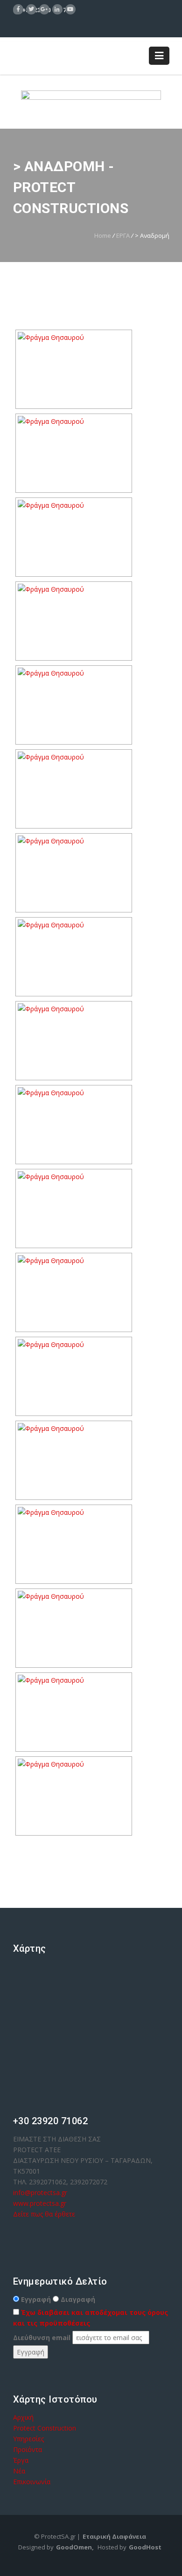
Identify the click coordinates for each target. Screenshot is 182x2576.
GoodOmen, (75, 2547)
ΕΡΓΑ (123, 235)
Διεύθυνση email (42, 2338)
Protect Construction (45, 2428)
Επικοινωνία (32, 2482)
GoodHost (145, 2547)
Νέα (19, 2471)
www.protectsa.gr (41, 2203)
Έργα (21, 2460)
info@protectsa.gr (41, 2193)
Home (103, 235)
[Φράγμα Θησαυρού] (74, 369)
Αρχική (23, 2417)
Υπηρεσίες (28, 2439)
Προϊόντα (28, 2449)
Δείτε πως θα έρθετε (44, 2214)
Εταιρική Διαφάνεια (114, 2536)
